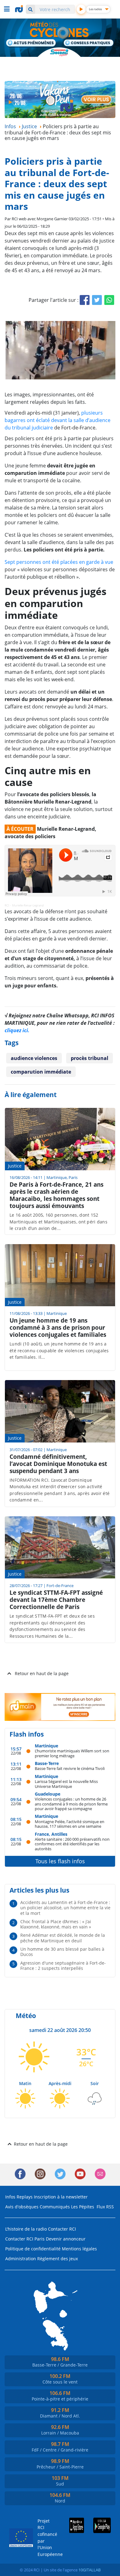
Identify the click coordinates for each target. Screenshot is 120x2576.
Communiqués (55, 2207)
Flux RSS (105, 2207)
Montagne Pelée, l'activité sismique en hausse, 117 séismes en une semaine (70, 1824)
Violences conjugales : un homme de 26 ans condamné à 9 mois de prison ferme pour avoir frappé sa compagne (71, 1804)
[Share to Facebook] (85, 300)
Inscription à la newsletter (61, 2197)
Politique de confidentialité (33, 2249)
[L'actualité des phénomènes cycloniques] (31, 43)
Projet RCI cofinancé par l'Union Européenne (45, 2538)
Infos (10, 2197)
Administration (21, 2259)
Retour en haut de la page (42, 1673)
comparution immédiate (41, 1072)
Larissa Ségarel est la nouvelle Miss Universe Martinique (66, 1784)
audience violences (34, 1058)
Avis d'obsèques (22, 2207)
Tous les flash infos (60, 1861)
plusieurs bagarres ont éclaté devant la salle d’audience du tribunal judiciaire (58, 420)
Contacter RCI (62, 2229)
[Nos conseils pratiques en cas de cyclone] (89, 44)
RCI (7, 905)
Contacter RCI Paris (25, 2239)
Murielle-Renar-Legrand (28, 905)
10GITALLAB (90, 2570)
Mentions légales (79, 2249)
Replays (25, 2197)
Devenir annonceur (66, 2239)
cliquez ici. (17, 1030)
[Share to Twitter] (97, 300)
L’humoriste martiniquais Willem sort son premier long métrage (72, 1753)
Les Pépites (83, 2207)
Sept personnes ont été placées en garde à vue (59, 562)
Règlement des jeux (58, 2259)
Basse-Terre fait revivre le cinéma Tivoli (70, 1768)
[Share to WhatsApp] (109, 300)
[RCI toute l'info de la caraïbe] (20, 9)
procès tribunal (90, 1058)
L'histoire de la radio (26, 2229)
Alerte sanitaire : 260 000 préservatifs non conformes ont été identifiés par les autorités (72, 1844)
